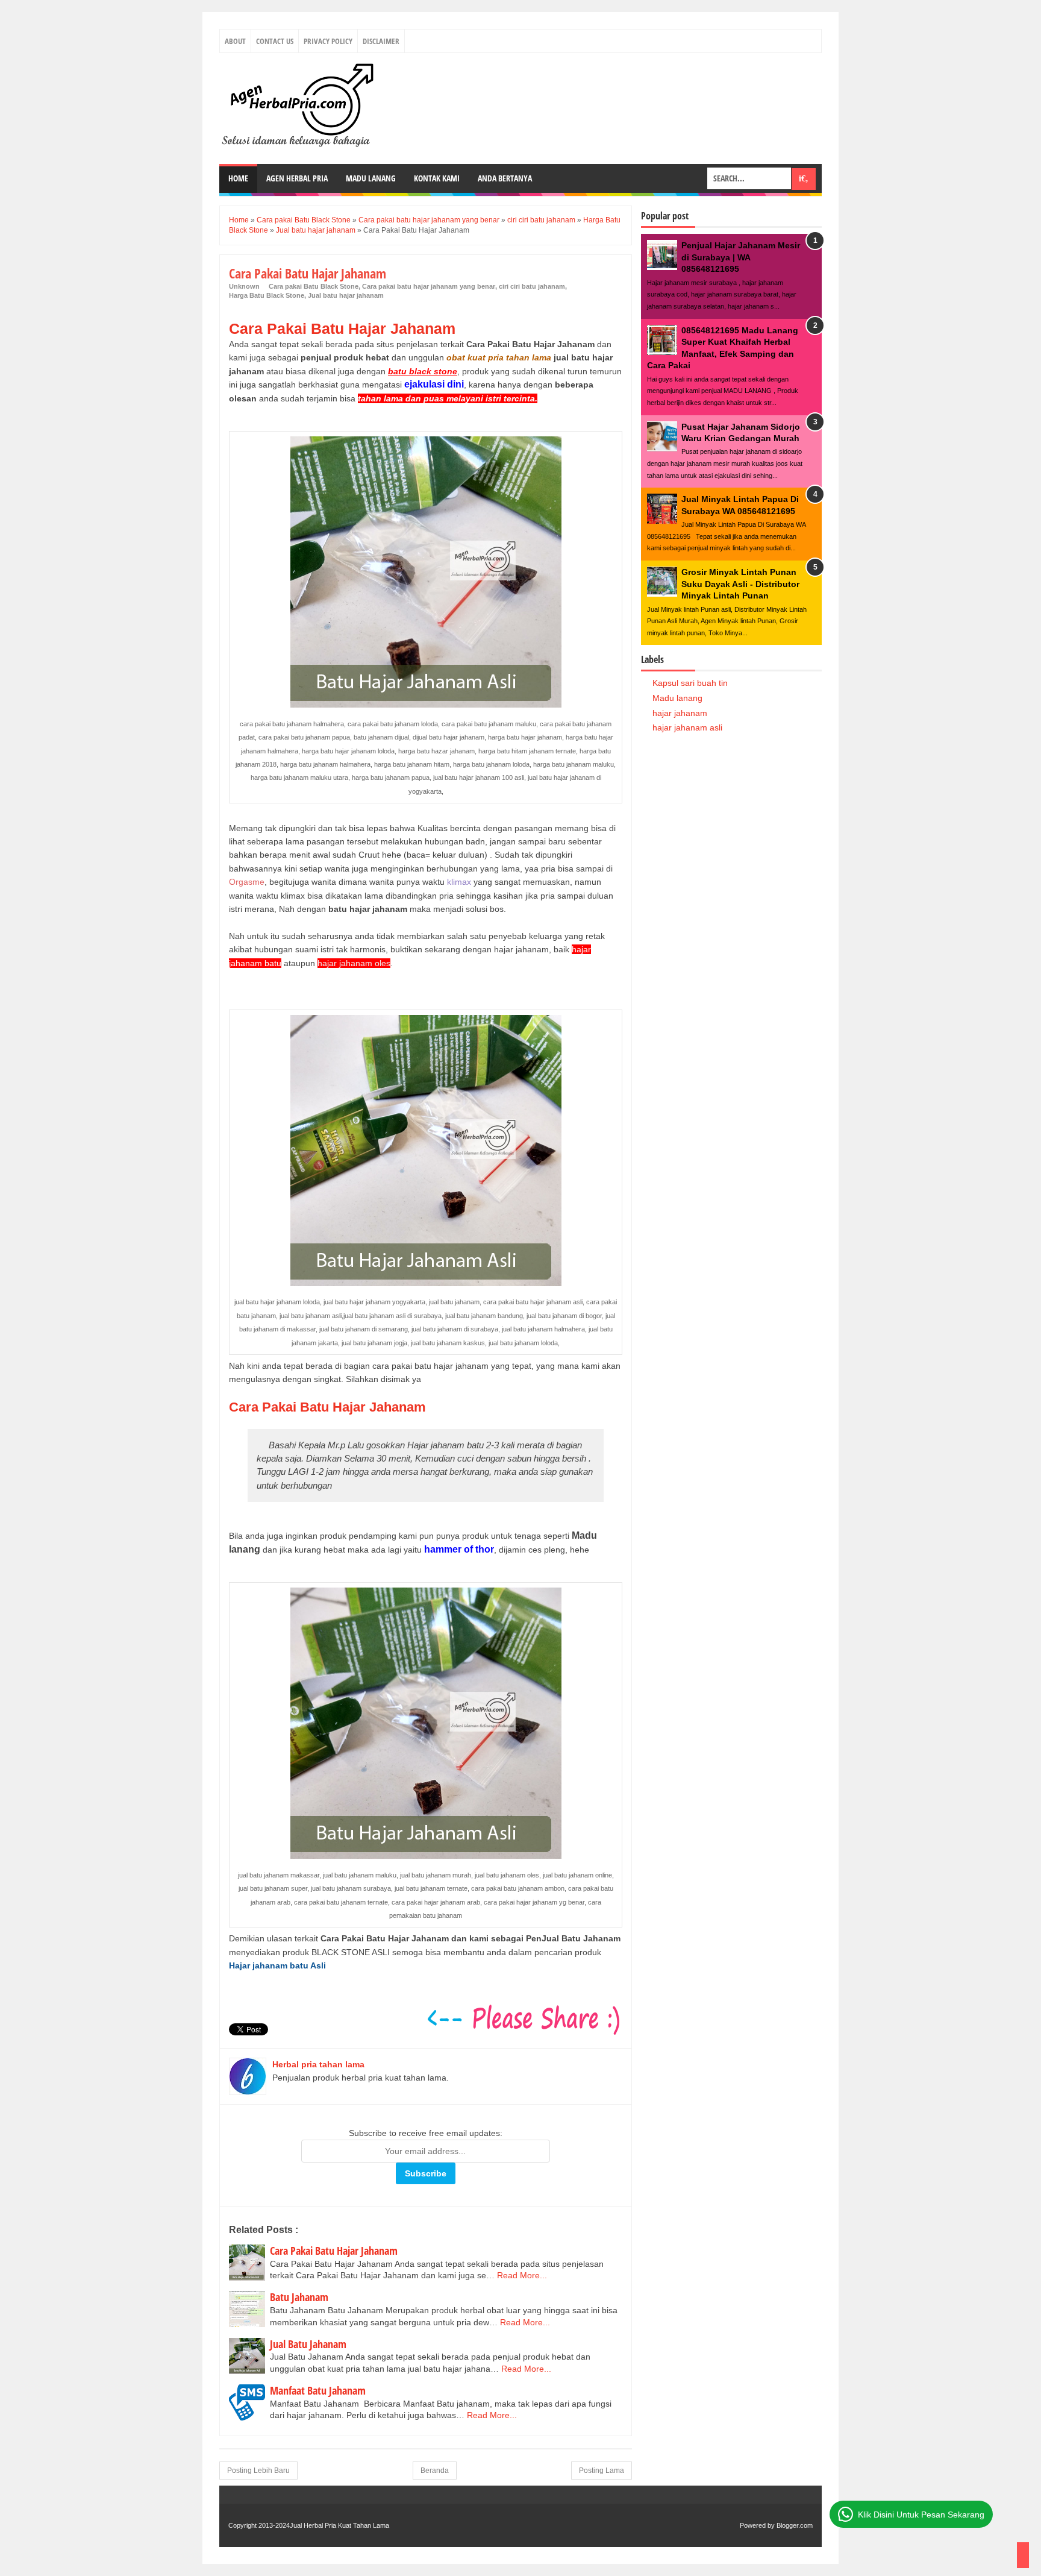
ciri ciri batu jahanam (532, 286)
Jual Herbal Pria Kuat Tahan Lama (339, 2525)
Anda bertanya (505, 178)
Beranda (435, 2471)
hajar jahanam (680, 713)
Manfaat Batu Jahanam (318, 2390)
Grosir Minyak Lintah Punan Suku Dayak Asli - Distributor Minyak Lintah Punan (740, 584)
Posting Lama (602, 2471)
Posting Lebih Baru (258, 2471)
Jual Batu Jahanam (308, 2344)
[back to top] (1023, 2555)
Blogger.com (795, 2525)
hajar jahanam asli (687, 727)
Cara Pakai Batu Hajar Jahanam (334, 2251)
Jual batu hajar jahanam (346, 295)
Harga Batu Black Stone (267, 295)
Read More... (522, 2275)
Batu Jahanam (299, 2297)
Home (238, 178)
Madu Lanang (371, 178)
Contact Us (275, 41)
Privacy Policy (328, 41)
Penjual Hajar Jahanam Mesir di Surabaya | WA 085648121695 (741, 257)
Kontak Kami (437, 178)
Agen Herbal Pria (297, 178)
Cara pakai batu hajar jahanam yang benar (429, 286)
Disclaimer (381, 41)
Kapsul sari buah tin (690, 683)
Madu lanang (677, 698)
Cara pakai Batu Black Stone (314, 286)
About (235, 41)
